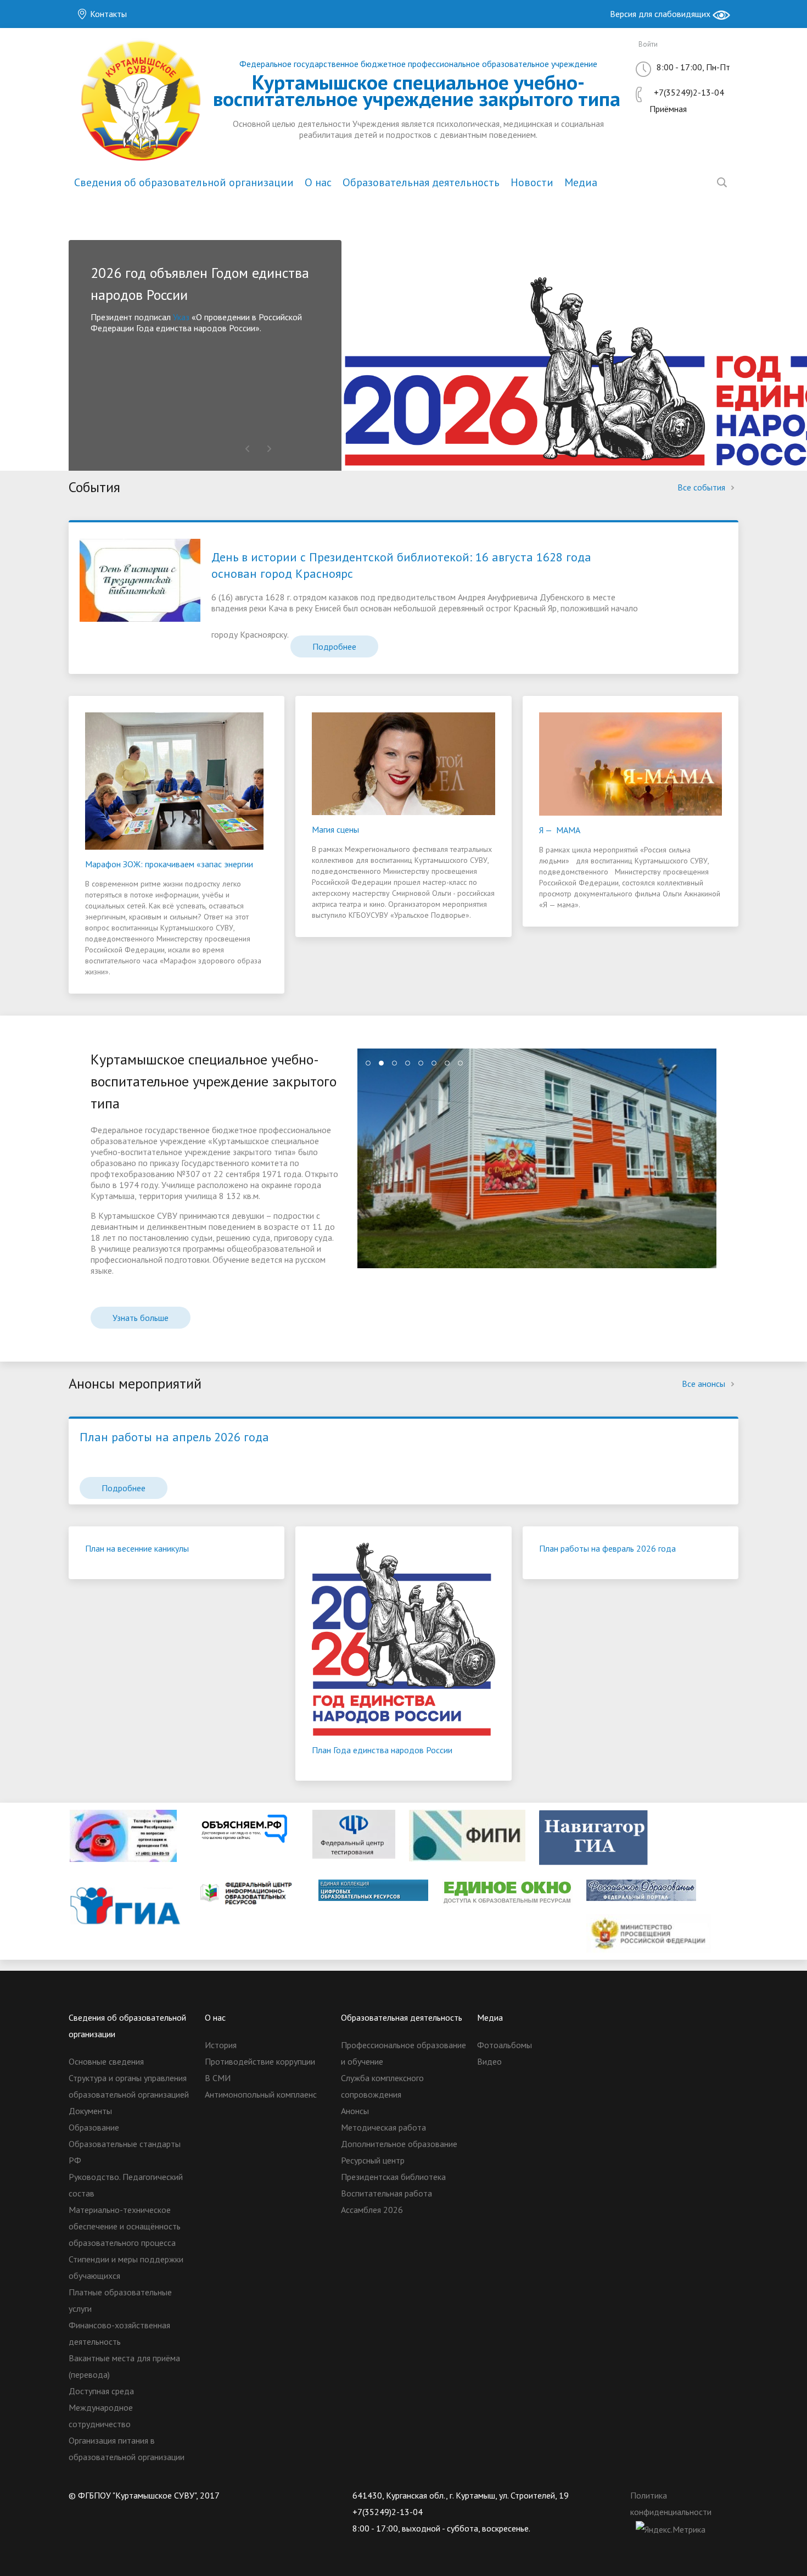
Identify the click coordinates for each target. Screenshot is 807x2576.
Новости (532, 182)
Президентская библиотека (393, 2177)
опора (257, 361)
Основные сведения (106, 2061)
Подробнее (334, 646)
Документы (90, 2111)
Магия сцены (335, 829)
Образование (94, 2127)
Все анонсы (705, 1384)
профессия (191, 361)
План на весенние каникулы (137, 1548)
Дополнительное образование (399, 2144)
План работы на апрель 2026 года (174, 1437)
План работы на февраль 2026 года (607, 1548)
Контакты (107, 14)
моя (232, 361)
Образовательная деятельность (421, 182)
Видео (489, 2061)
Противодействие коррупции (260, 2061)
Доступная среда (101, 2391)
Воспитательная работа (386, 2193)
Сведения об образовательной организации (184, 182)
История (221, 2045)
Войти (648, 44)
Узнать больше (141, 1318)
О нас (318, 182)
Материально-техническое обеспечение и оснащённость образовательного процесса (125, 2226)
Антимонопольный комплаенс (261, 2094)
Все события (702, 487)
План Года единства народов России (382, 1750)
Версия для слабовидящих (661, 14)
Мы (98, 317)
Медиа (581, 182)
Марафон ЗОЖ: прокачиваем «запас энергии (169, 864)
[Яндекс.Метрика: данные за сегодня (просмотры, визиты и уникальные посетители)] (671, 2529)
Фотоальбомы (505, 2045)
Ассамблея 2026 (372, 2210)
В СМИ (218, 2078)
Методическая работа (383, 2127)
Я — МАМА (560, 830)
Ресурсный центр (373, 2160)
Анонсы (355, 2111)
